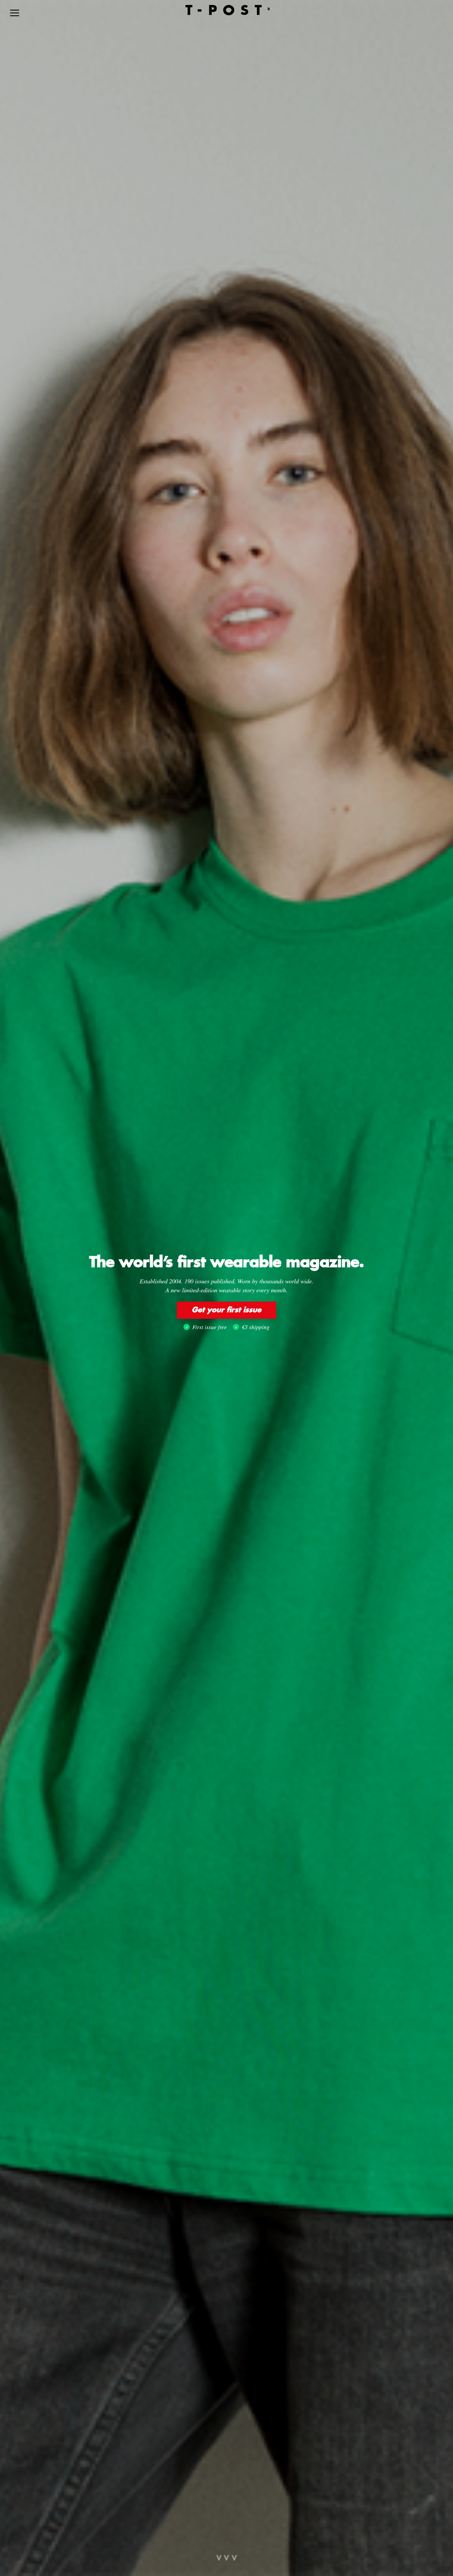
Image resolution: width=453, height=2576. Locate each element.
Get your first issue (227, 1310)
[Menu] (15, 13)
